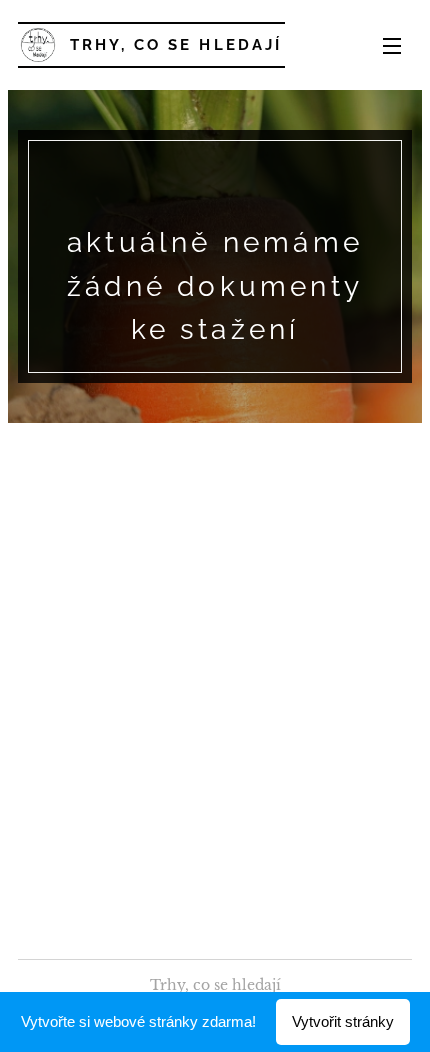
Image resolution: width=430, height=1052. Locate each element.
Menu (392, 45)
